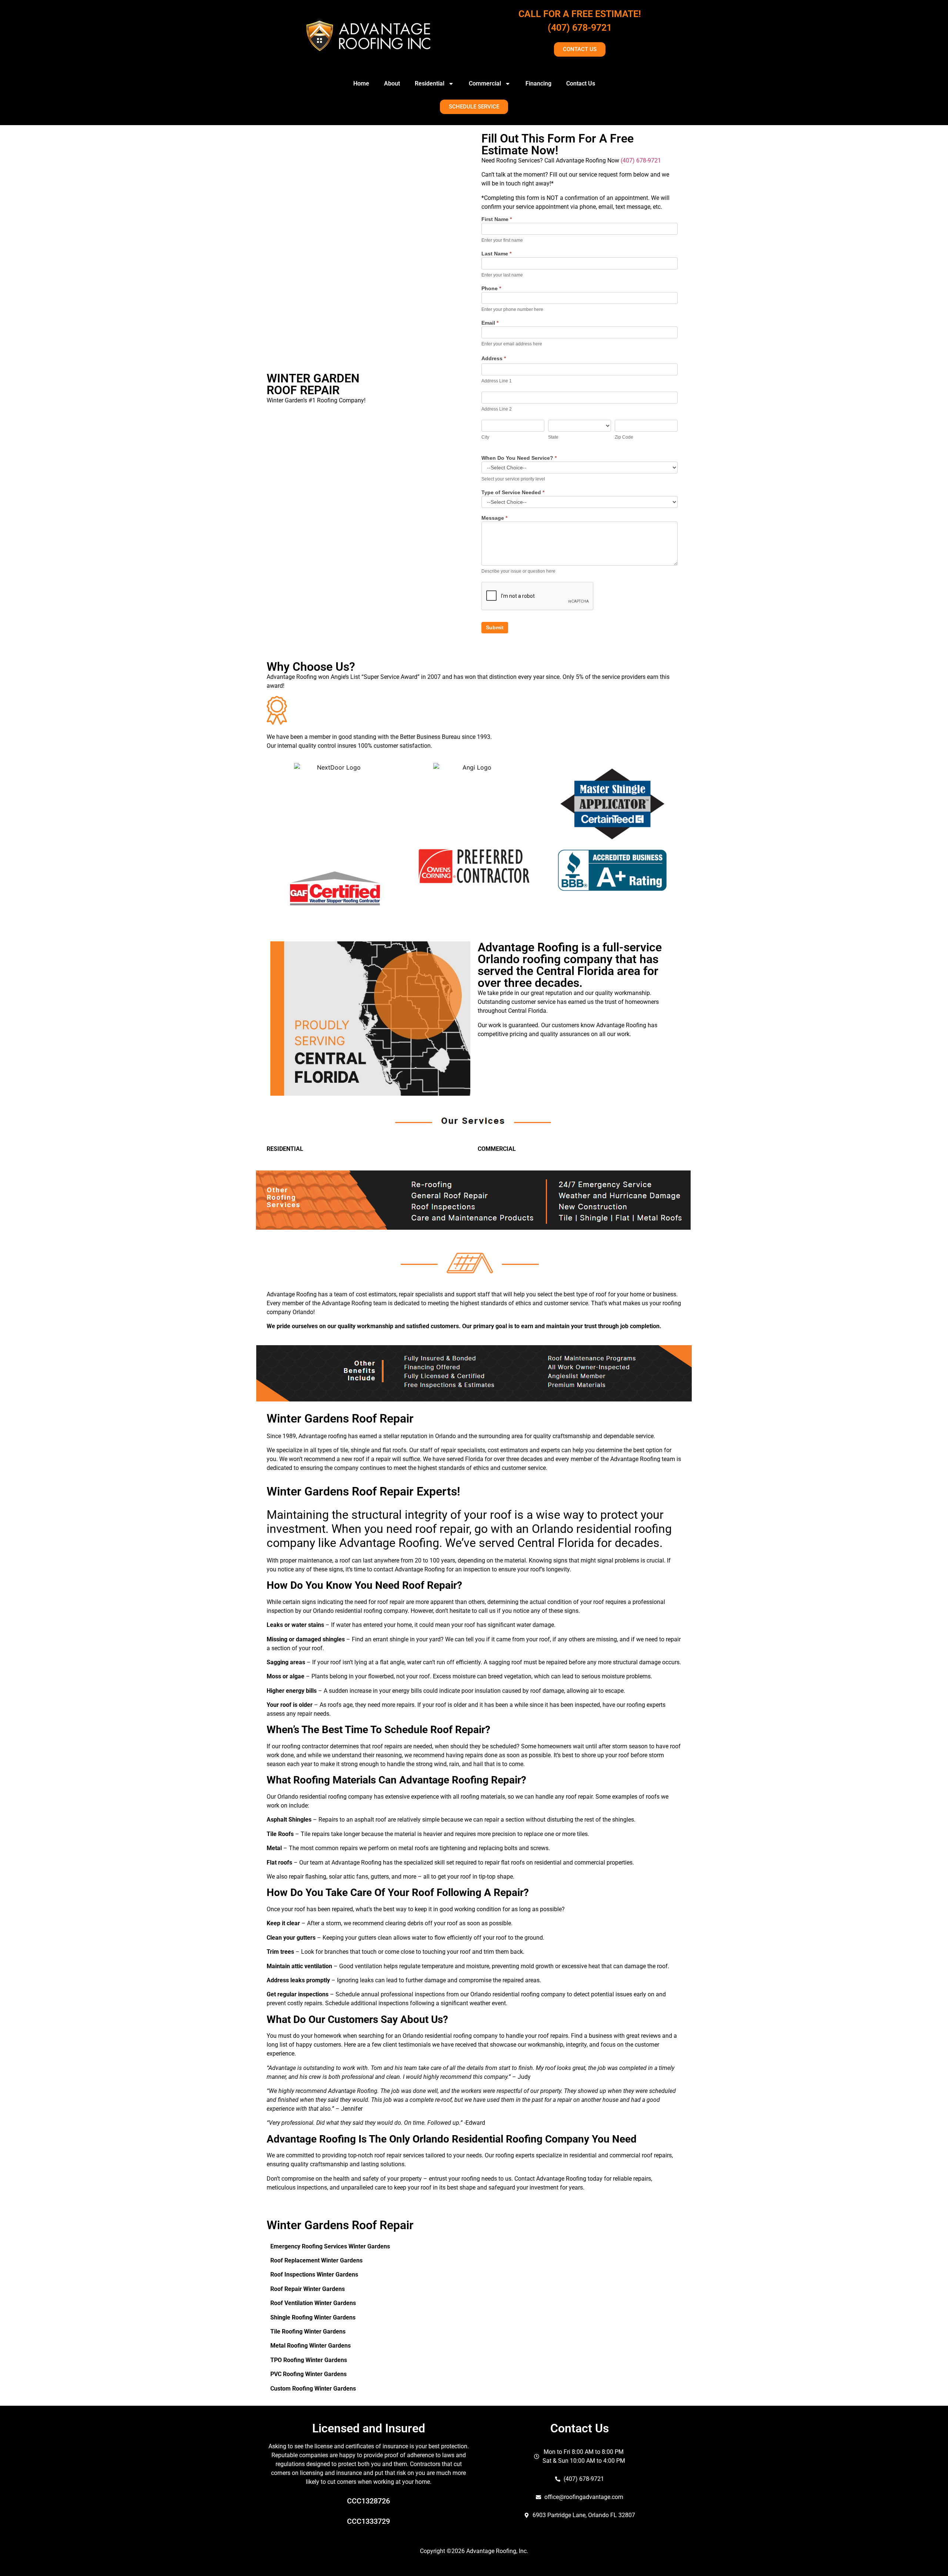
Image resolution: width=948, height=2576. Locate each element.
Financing (538, 83)
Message (494, 518)
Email (490, 323)
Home (361, 83)
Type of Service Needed (513, 493)
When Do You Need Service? (519, 458)
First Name (497, 219)
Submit (495, 627)
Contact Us (581, 83)
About (392, 83)
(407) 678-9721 (580, 28)
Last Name (496, 254)
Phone (491, 289)
